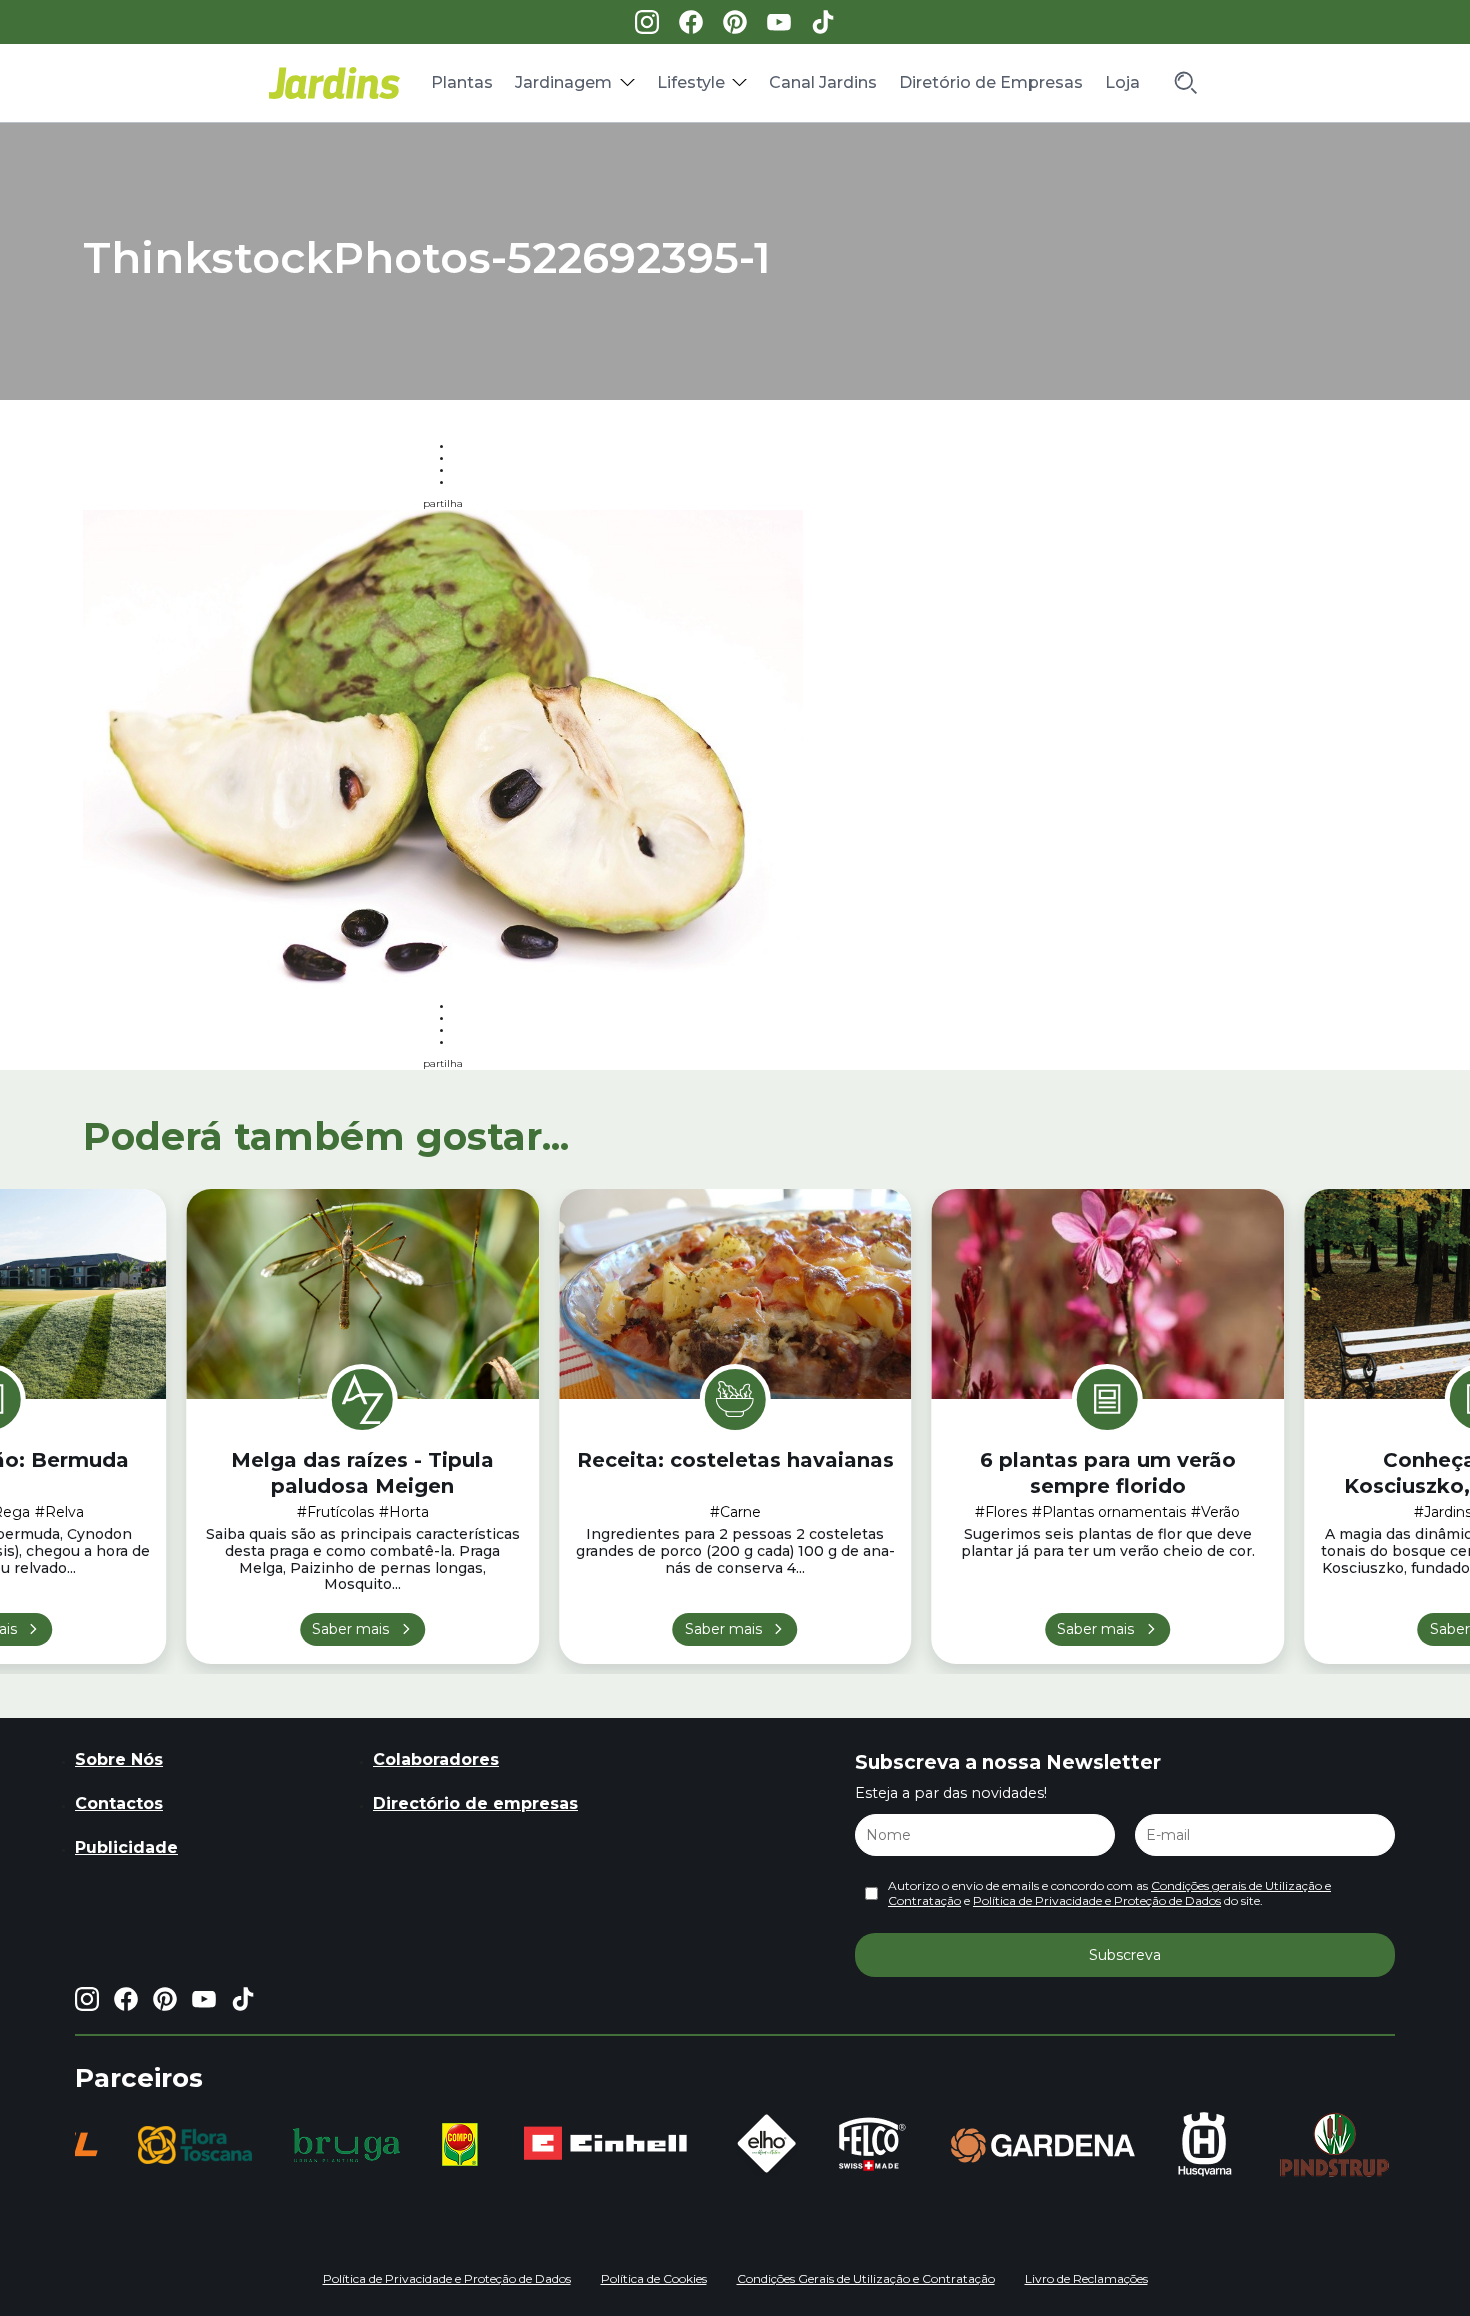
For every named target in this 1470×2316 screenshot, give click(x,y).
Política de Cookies (654, 2278)
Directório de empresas (475, 1803)
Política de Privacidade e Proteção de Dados (1097, 1900)
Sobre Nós (119, 1759)
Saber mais (350, 1629)
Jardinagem (563, 82)
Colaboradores (436, 1759)
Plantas (462, 82)
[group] (195, 2145)
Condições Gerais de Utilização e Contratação (866, 2278)
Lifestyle (691, 82)
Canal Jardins (823, 82)
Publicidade (126, 1847)
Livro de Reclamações (1086, 2278)
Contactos (119, 1803)
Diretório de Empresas (991, 82)
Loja (1122, 82)
